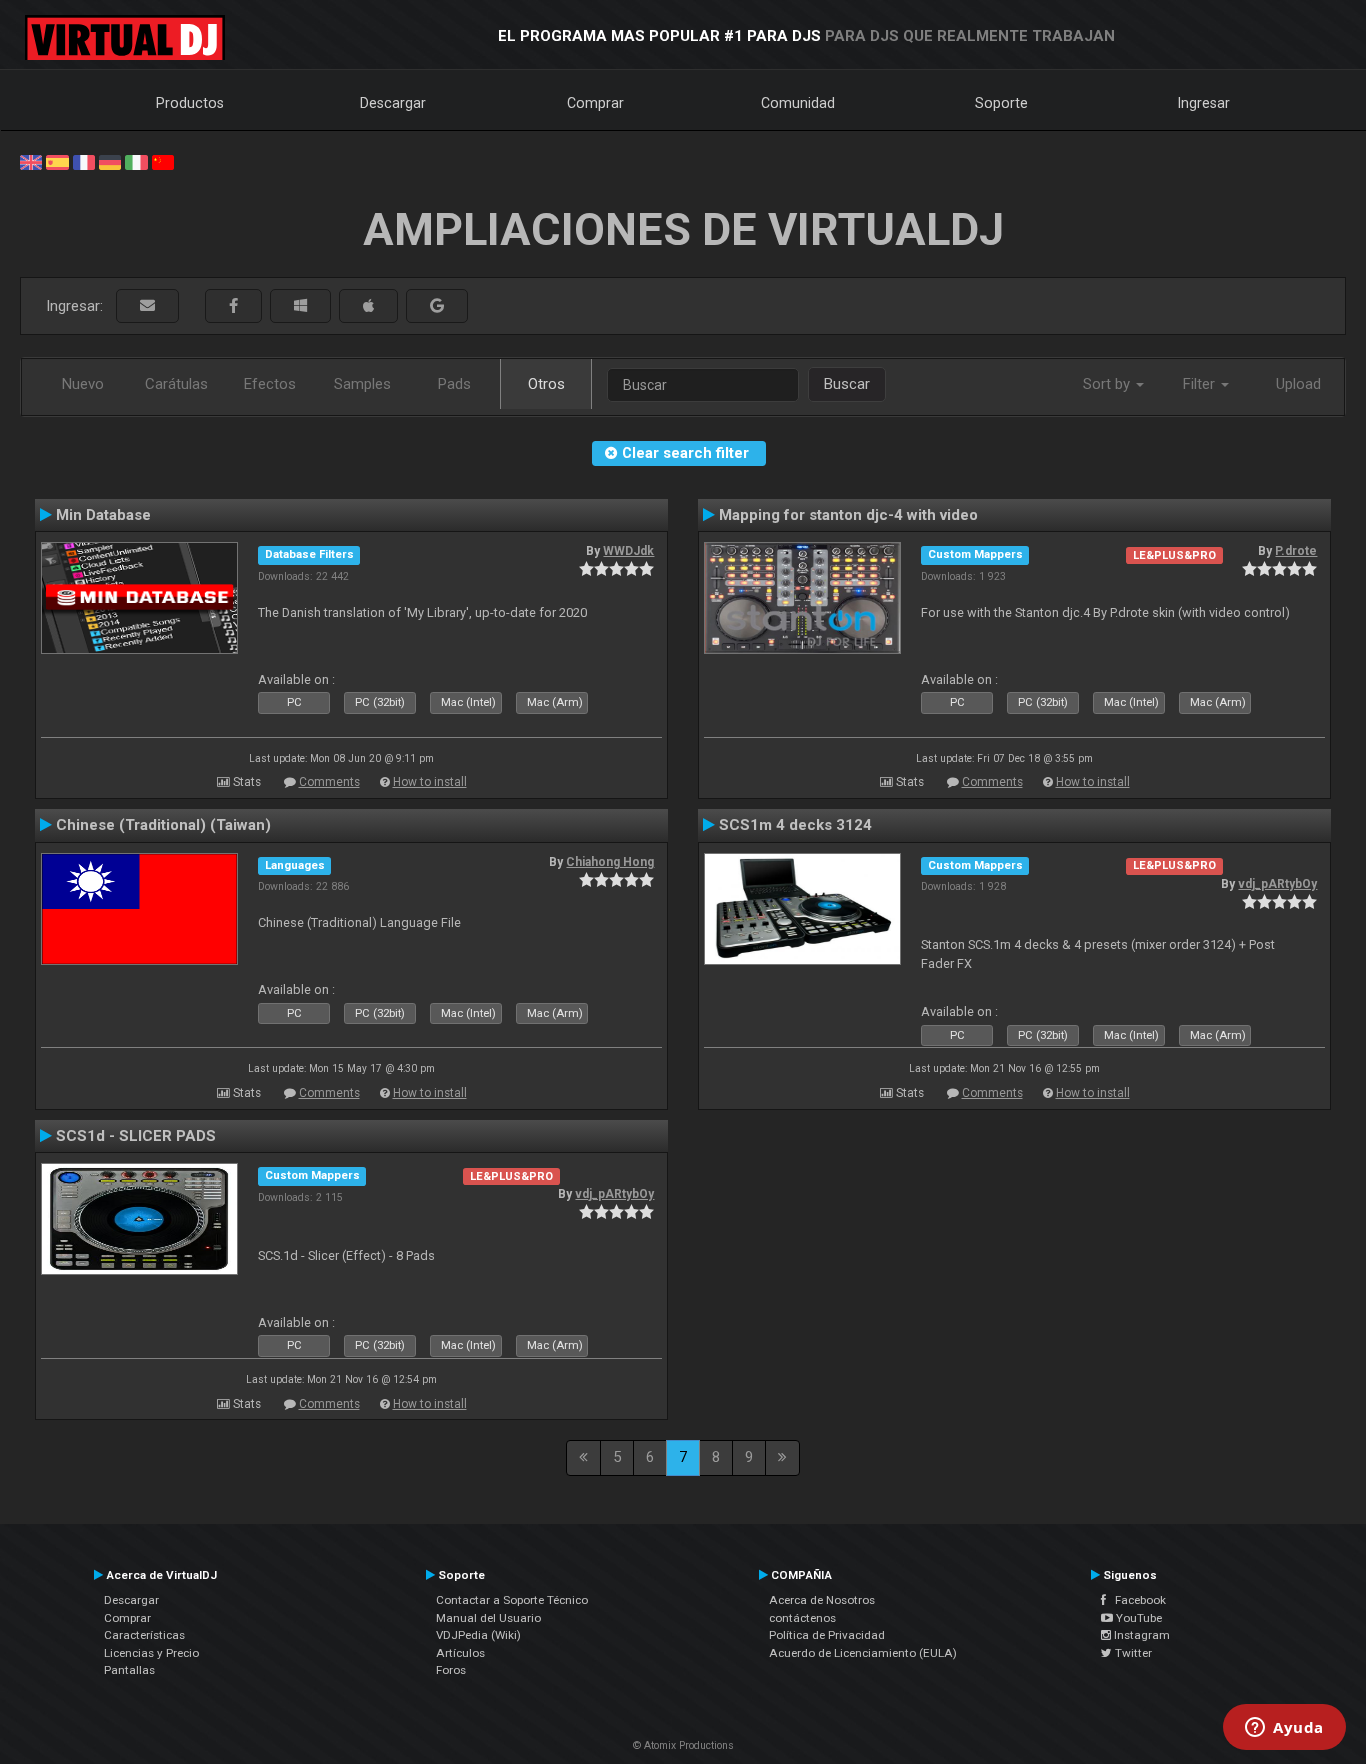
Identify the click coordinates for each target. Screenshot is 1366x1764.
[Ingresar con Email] (147, 306)
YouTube (1137, 1618)
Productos (190, 103)
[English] (31, 161)
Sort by (1108, 384)
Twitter (1132, 1653)
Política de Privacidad (827, 1635)
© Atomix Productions (683, 1745)
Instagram (1140, 1635)
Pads (454, 384)
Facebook (1136, 1600)
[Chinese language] (163, 161)
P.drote (1296, 551)
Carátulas (176, 384)
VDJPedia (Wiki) (478, 1635)
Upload (1298, 384)
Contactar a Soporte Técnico (512, 1600)
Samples (362, 384)
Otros (546, 384)
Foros (451, 1670)
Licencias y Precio (151, 1653)
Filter (1201, 384)
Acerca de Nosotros (822, 1600)
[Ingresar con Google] (437, 306)
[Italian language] (136, 161)
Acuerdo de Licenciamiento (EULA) (863, 1653)
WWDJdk (628, 551)
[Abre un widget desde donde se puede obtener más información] (1284, 1729)
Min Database (103, 515)
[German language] (110, 161)
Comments (329, 782)
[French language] (84, 161)
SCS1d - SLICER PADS (136, 1136)
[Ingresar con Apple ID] (368, 306)
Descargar (393, 103)
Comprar (595, 103)
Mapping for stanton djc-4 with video (848, 515)
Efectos (270, 384)
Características (144, 1635)
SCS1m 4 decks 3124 (795, 825)
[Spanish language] (57, 161)
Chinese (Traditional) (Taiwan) (163, 825)
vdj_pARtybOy (1277, 884)
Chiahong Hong (610, 862)
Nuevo (83, 384)
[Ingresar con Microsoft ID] (300, 306)
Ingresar (1204, 103)
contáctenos (802, 1618)
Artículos (460, 1653)
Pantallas (129, 1670)
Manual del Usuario (488, 1618)
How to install (430, 782)
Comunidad (798, 103)
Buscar (847, 384)
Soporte (1001, 103)
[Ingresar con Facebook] (233, 306)
